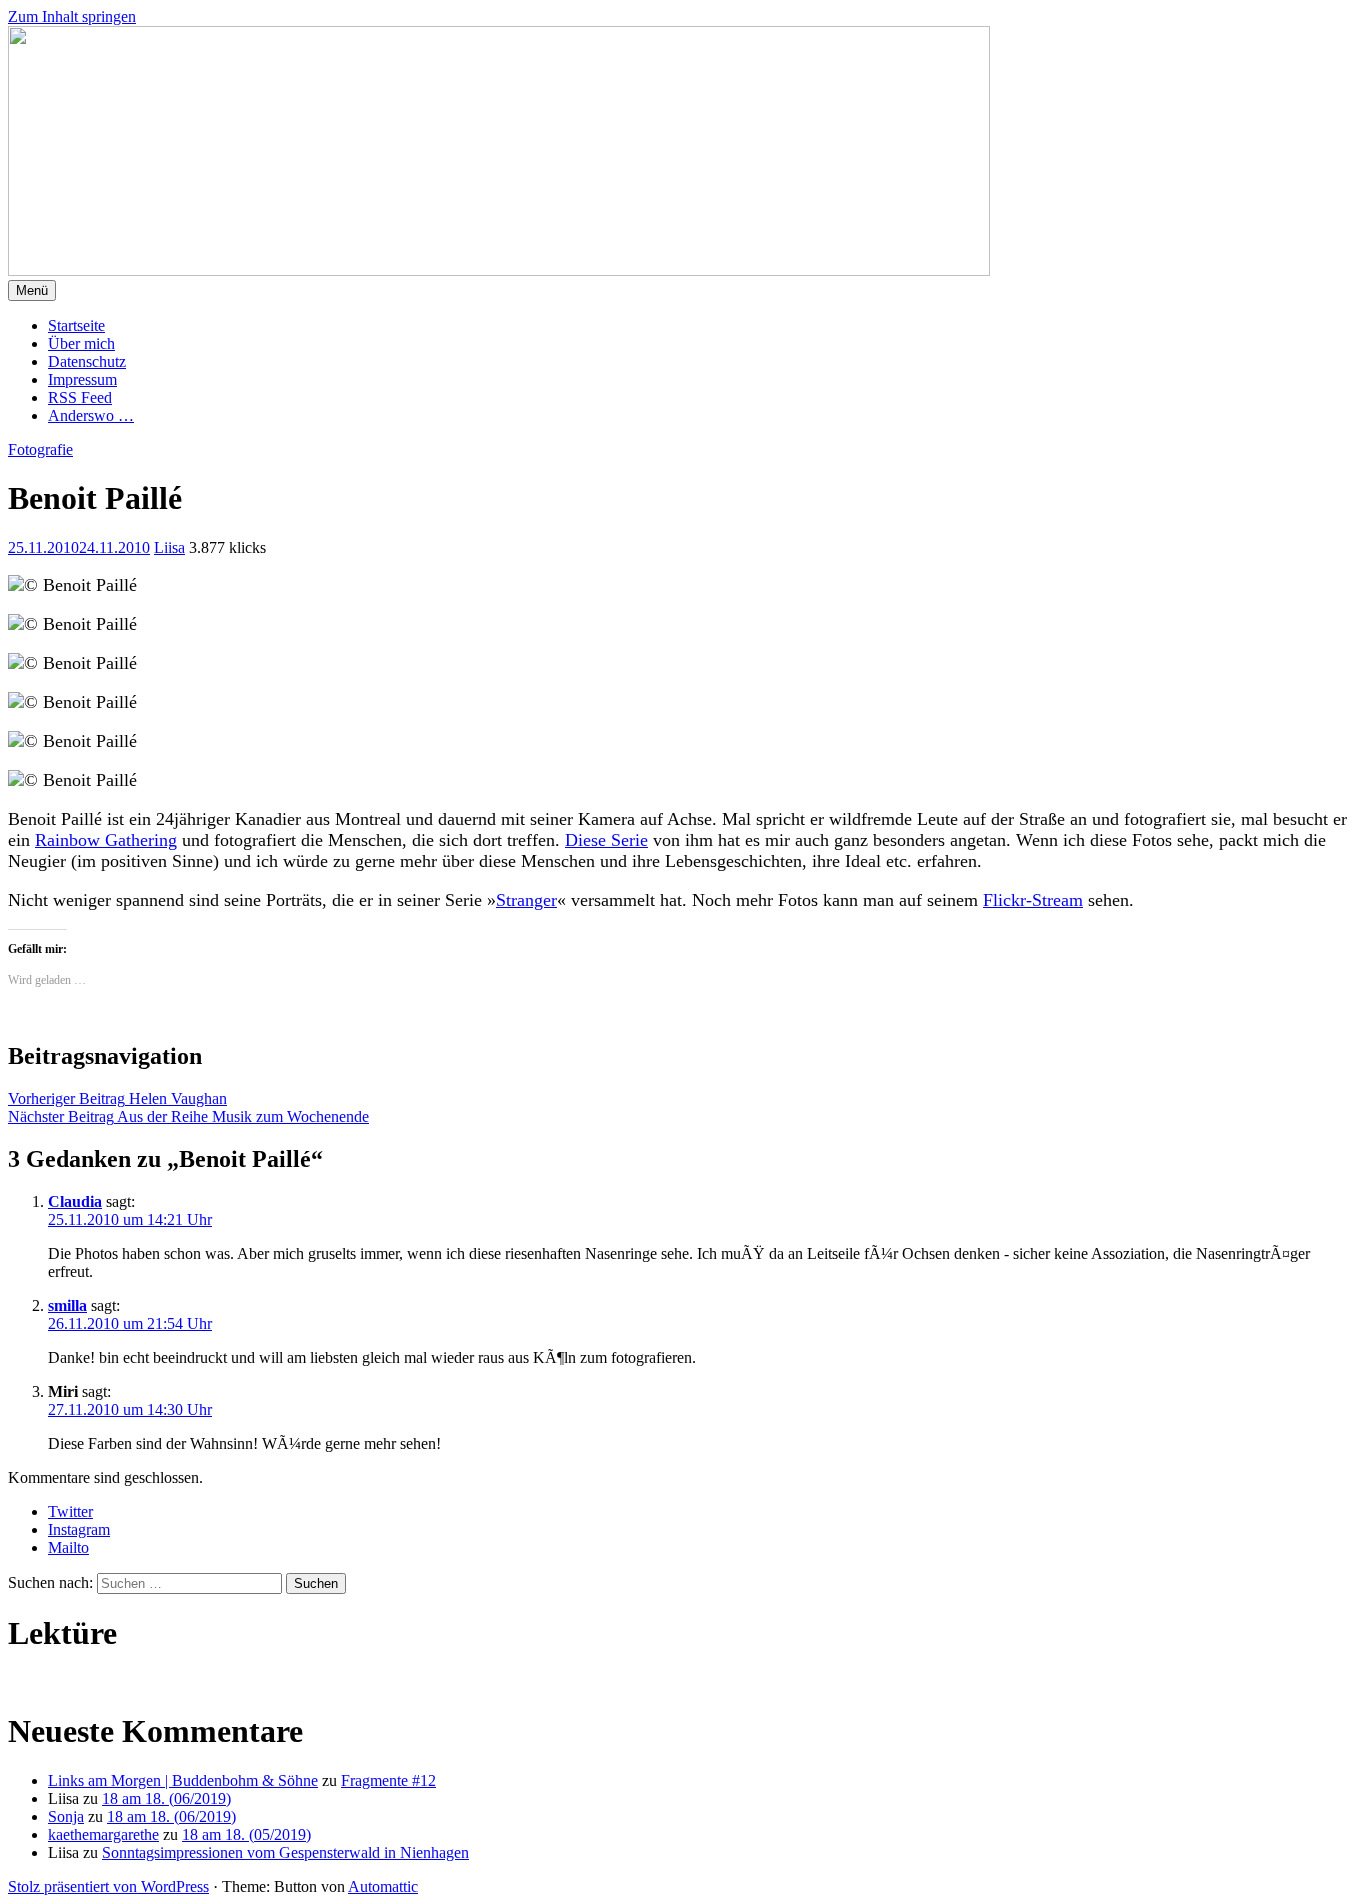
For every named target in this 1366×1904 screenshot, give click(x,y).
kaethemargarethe (103, 1834)
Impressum (82, 379)
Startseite (76, 325)
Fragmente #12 (388, 1780)
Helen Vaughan (117, 1098)
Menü (32, 290)
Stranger (526, 900)
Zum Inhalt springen (72, 16)
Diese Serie (606, 840)
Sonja (66, 1816)
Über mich (81, 343)
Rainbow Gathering (106, 840)
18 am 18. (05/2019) (246, 1834)
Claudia (75, 1201)
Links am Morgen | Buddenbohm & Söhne (183, 1780)
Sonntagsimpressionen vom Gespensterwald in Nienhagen (285, 1852)
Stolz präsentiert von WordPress (108, 1886)
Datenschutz (87, 361)
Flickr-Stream (1033, 900)
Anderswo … (91, 415)
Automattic (383, 1886)
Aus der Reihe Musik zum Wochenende (188, 1116)
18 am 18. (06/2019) (166, 1798)
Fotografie (40, 449)
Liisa (169, 547)
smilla (67, 1305)
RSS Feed (80, 397)
